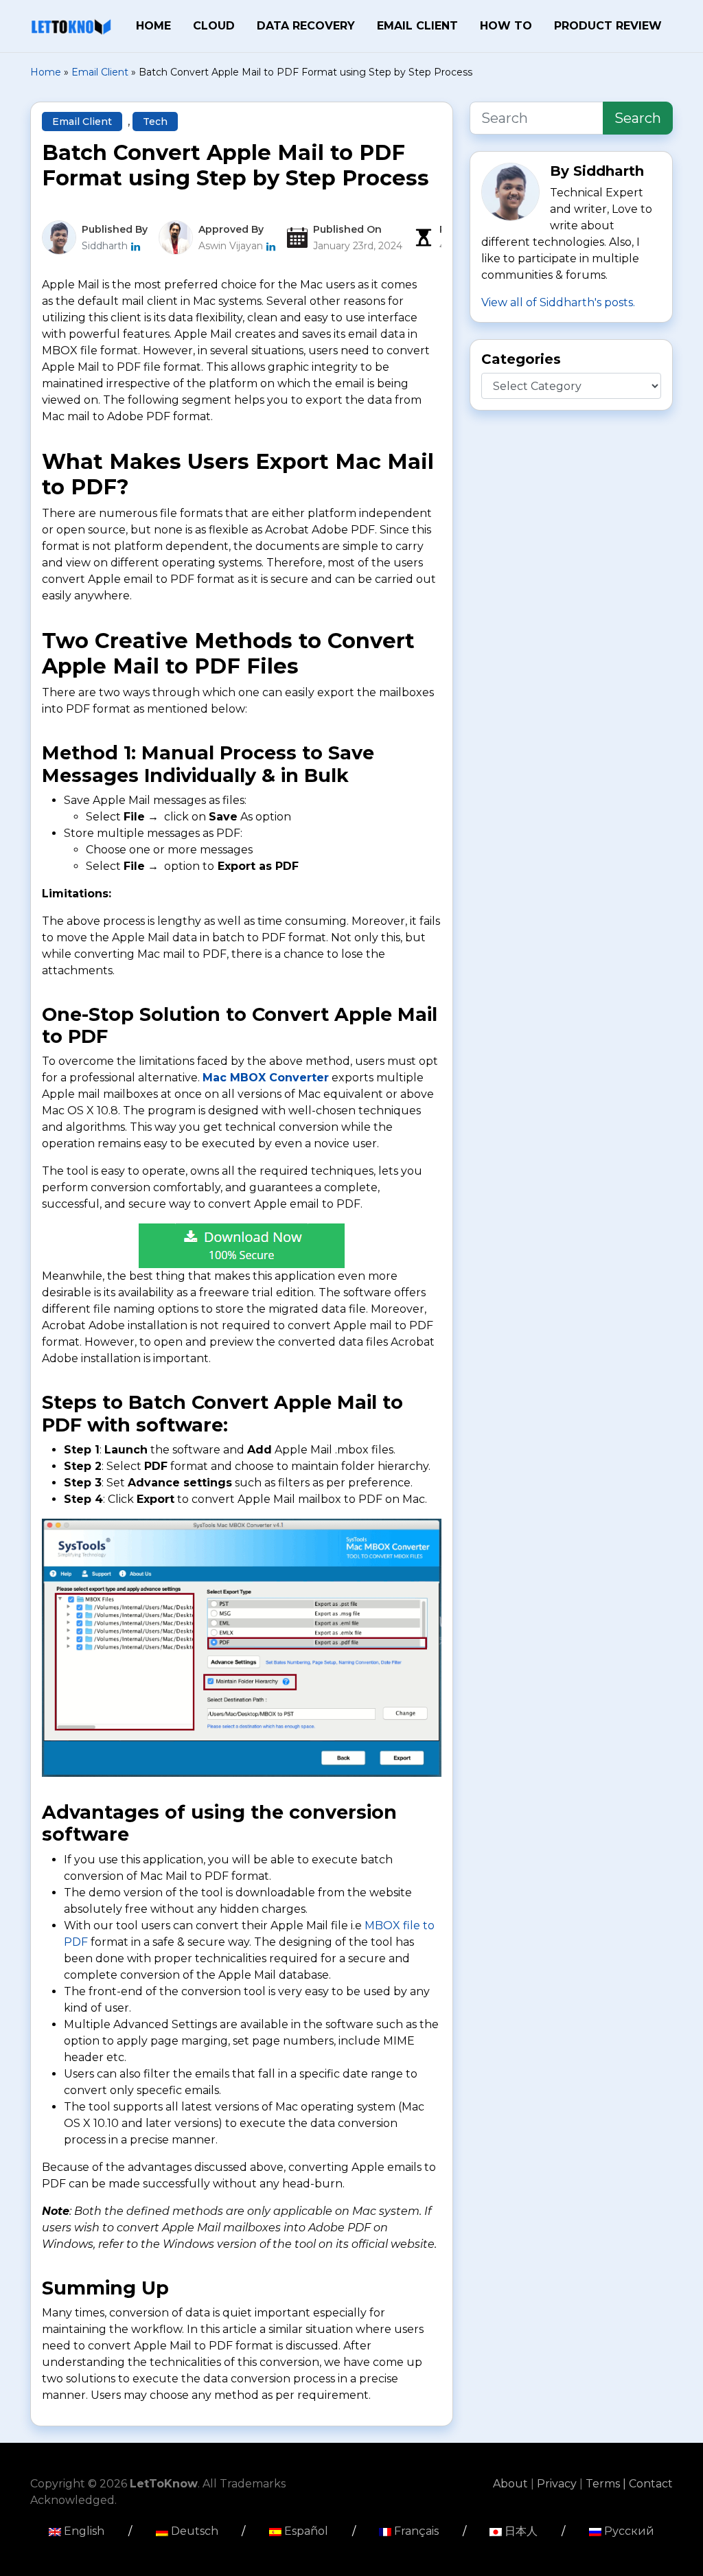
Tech (155, 122)
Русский (628, 2531)
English (83, 2531)
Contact (651, 2484)
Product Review (608, 26)
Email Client (417, 26)
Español (305, 2531)
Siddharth (106, 246)
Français (415, 2531)
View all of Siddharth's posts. (558, 302)
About (512, 2484)
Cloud (214, 26)
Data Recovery (306, 26)
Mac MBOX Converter (266, 1078)
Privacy (558, 2484)
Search (638, 118)
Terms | (607, 2484)
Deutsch (193, 2531)
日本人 (520, 2531)
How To (506, 26)
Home (153, 26)
